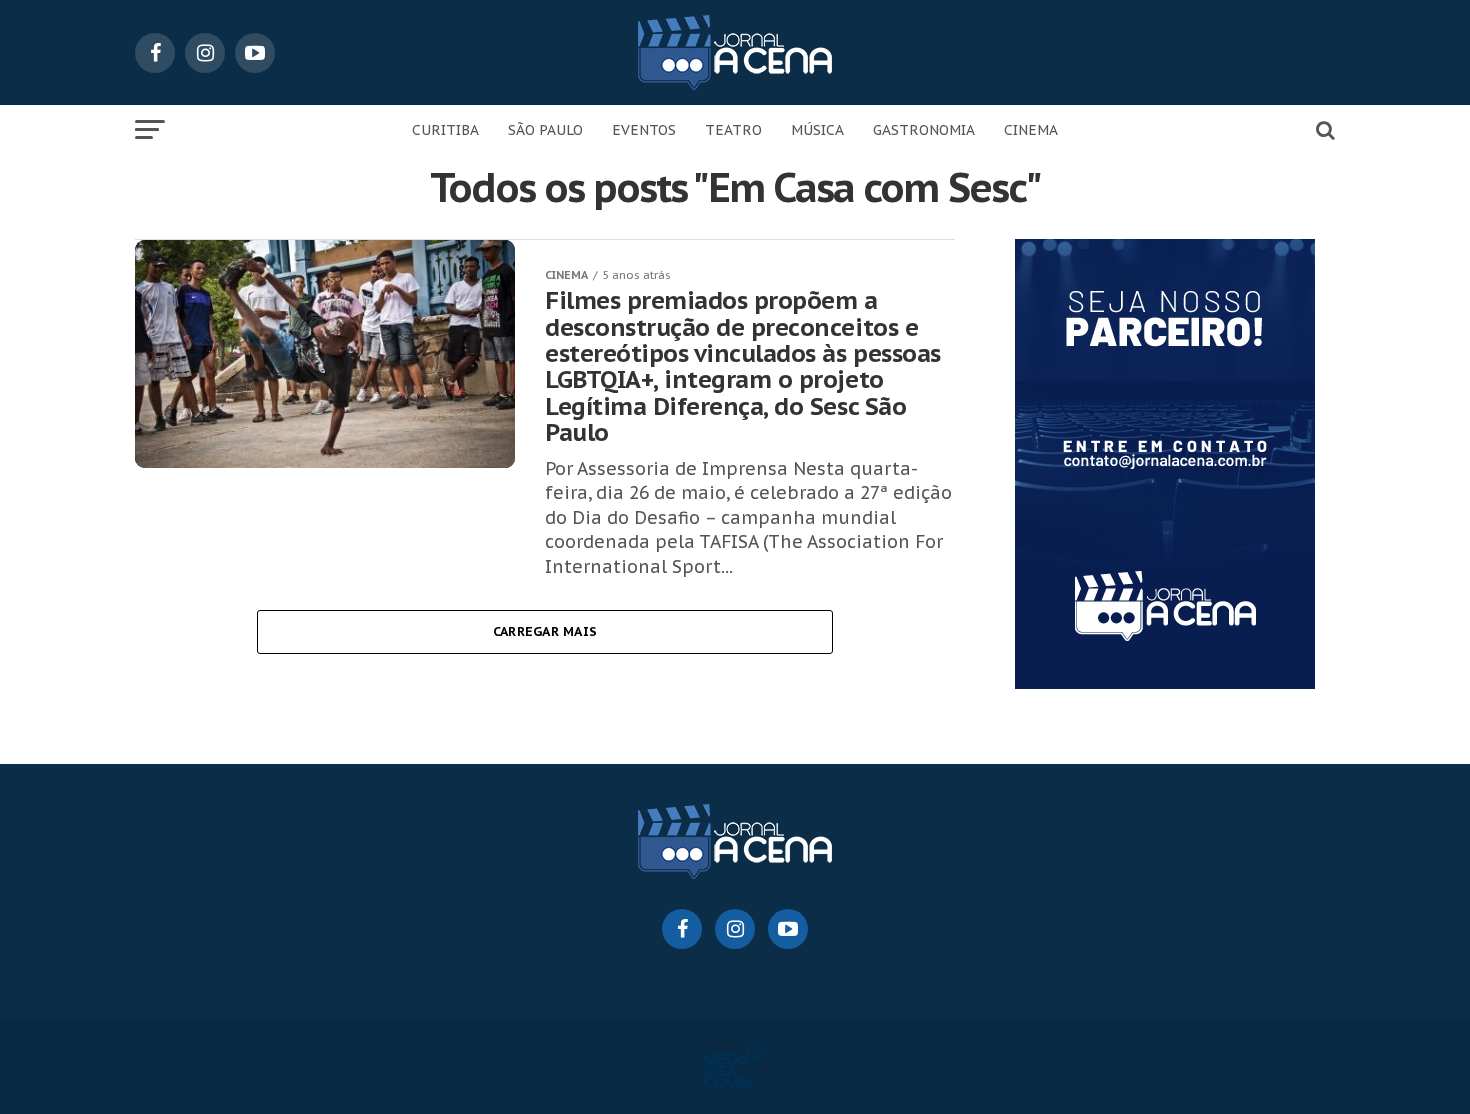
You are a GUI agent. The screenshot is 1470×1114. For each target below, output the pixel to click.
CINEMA (1031, 130)
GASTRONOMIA (924, 130)
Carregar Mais (545, 631)
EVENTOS (644, 130)
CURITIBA (445, 130)
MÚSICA (817, 130)
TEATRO (733, 130)
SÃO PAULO (545, 130)
